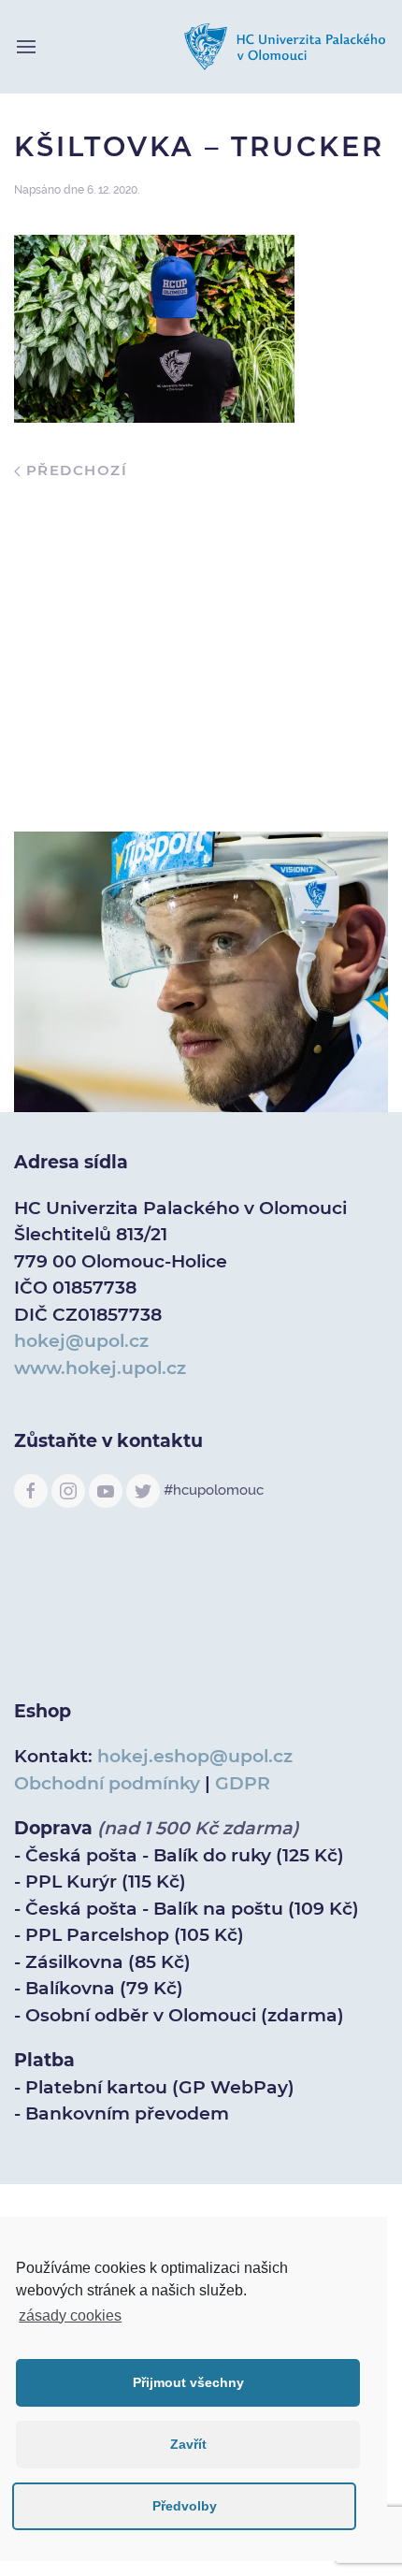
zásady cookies (70, 2316)
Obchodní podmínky (107, 1783)
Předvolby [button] (185, 2506)
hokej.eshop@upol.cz (195, 1756)
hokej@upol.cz (81, 1341)
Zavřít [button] (188, 2444)
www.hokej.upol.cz (100, 1368)
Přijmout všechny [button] (188, 2382)
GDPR (243, 1783)
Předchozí (74, 470)
